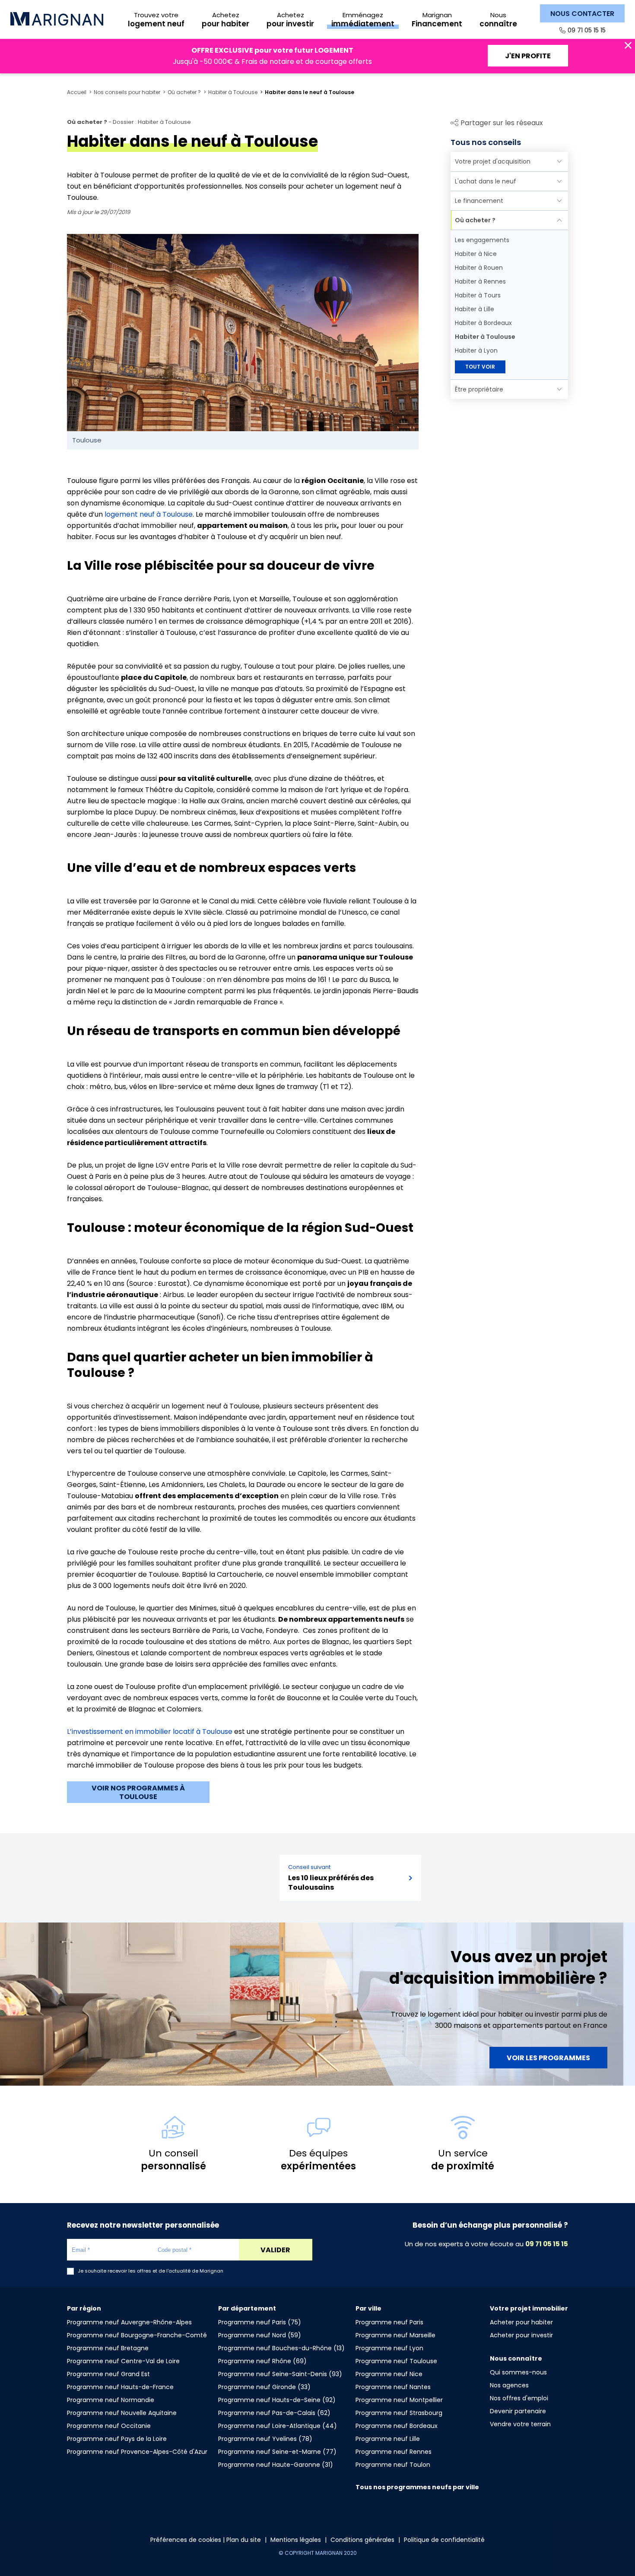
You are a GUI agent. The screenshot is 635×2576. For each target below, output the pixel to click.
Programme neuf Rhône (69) (262, 2361)
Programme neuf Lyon (389, 2348)
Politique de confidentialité (444, 2540)
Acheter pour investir (521, 2335)
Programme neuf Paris (389, 2322)
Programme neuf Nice (389, 2374)
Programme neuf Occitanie (109, 2426)
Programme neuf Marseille (395, 2335)
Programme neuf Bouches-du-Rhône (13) (281, 2348)
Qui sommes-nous (518, 2372)
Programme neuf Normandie (111, 2400)
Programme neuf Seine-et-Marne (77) (277, 2452)
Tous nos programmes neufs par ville (417, 2487)
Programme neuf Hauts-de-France (120, 2387)
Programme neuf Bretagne (108, 2348)
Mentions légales (296, 2540)
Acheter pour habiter (521, 2322)
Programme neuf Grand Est (108, 2374)
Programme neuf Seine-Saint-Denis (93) (280, 2374)
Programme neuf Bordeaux (397, 2426)
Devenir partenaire (518, 2411)
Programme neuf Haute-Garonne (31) (276, 2465)
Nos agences (509, 2385)
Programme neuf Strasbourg (399, 2413)
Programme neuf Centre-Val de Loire (123, 2361)
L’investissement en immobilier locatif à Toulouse (150, 1732)
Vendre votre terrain (520, 2424)
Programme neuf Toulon (393, 2465)
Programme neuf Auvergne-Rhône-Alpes (129, 2322)
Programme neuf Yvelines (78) (265, 2439)
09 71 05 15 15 (587, 30)
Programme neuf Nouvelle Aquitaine (122, 2413)
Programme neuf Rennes (394, 2452)
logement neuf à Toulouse (149, 514)
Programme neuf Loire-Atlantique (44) (278, 2426)
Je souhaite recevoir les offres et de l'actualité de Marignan (151, 2271)
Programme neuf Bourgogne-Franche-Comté (137, 2335)
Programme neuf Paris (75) (260, 2322)
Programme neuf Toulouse (396, 2361)
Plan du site (244, 2540)
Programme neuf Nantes (393, 2387)
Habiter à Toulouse (233, 92)
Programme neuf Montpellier (399, 2400)
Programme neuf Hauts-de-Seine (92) (277, 2400)
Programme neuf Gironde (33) (264, 2387)
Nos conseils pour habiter (127, 92)
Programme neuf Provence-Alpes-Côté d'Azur (137, 2452)
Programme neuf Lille (388, 2439)
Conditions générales (362, 2540)
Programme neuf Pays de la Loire (117, 2439)
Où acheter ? (184, 92)
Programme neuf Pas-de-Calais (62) (274, 2413)
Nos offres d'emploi (519, 2398)
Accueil (77, 92)
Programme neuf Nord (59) (260, 2335)
